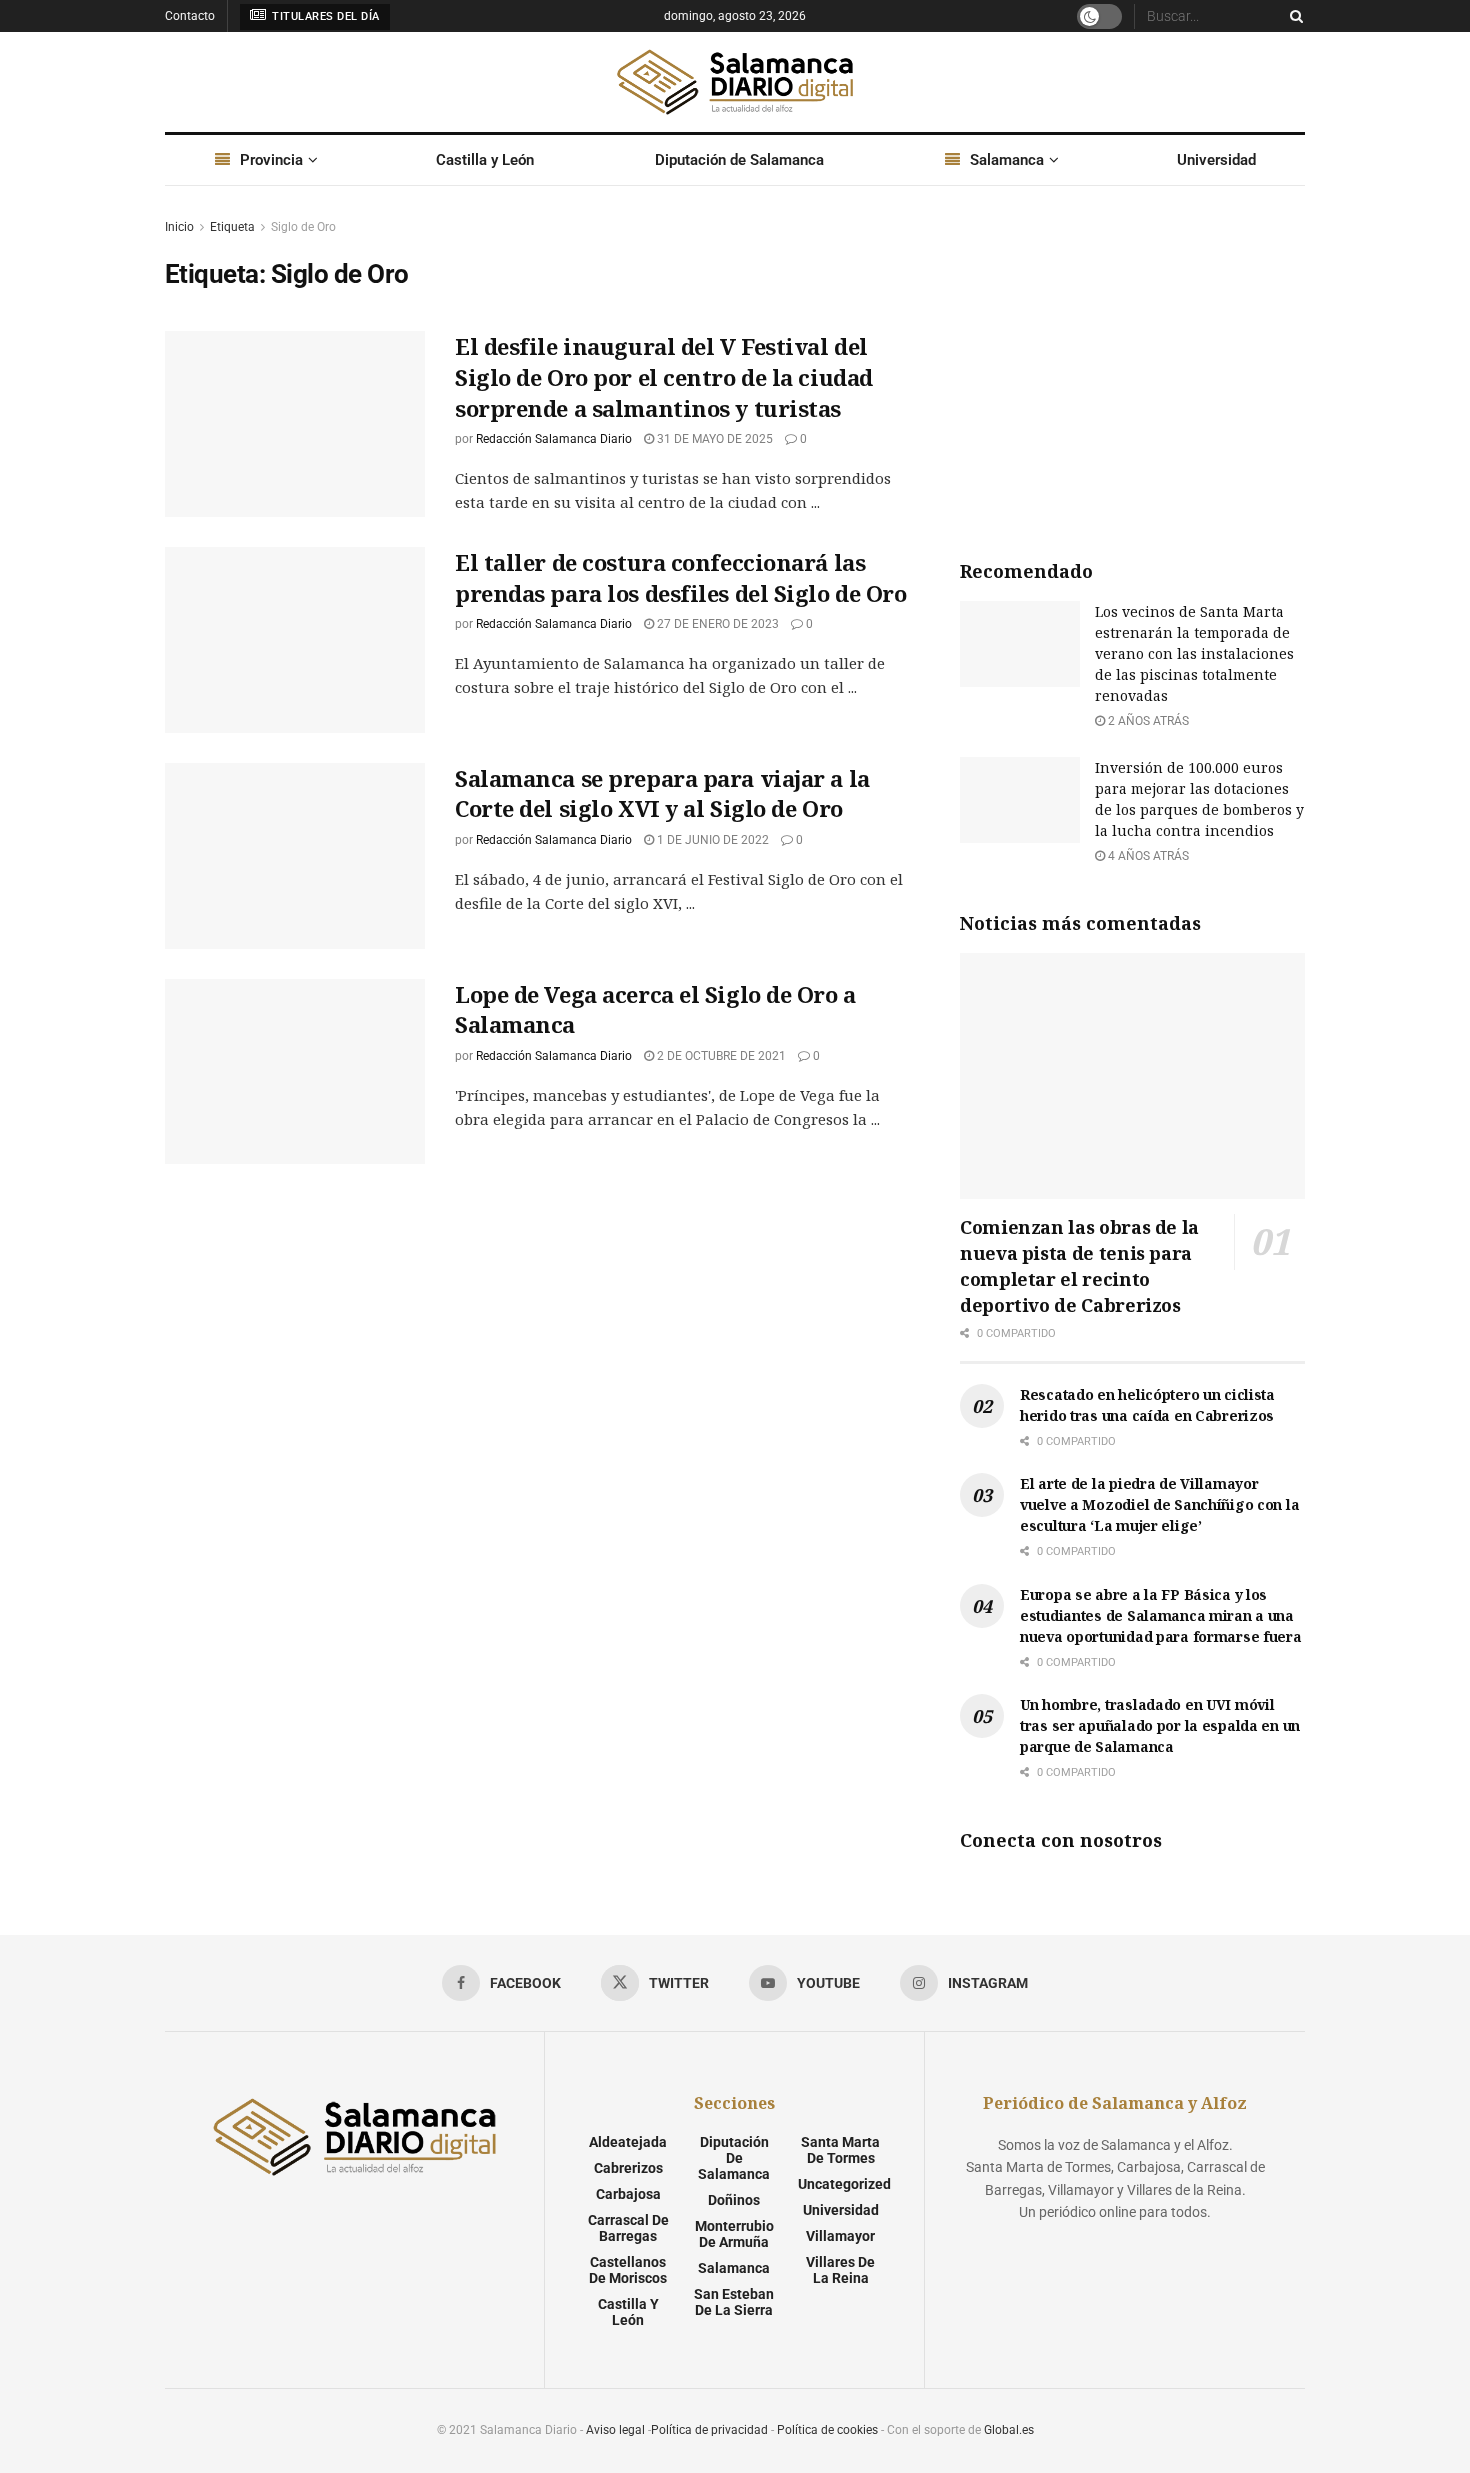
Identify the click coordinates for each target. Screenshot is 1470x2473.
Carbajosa (628, 2194)
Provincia (271, 160)
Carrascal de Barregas (628, 2228)
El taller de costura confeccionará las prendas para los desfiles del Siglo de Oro (681, 577)
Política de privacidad (709, 2430)
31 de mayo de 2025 (713, 439)
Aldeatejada (628, 2142)
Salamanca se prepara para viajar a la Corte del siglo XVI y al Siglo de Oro (662, 793)
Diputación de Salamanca (739, 160)
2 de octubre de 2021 (720, 1056)
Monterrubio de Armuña (734, 2234)
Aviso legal (615, 2430)
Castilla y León (485, 160)
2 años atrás (1147, 721)
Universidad (1216, 160)
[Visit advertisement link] (1132, 366)
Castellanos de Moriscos (628, 2270)
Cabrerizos (628, 2168)
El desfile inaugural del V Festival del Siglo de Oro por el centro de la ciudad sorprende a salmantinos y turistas (664, 377)
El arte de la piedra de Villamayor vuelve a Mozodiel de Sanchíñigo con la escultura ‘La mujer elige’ (1159, 1504)
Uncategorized (844, 2184)
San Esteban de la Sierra (734, 2302)
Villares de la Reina (840, 2270)
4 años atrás (1147, 856)
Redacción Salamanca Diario (554, 439)
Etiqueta (232, 227)
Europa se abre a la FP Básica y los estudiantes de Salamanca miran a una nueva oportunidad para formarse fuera (1161, 1615)
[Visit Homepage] (735, 82)
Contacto (190, 16)
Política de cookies (827, 2430)
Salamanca (1007, 160)
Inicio (179, 227)
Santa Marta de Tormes (840, 2150)
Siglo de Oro (303, 227)
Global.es (1009, 2430)
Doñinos (734, 2200)
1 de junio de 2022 (711, 840)
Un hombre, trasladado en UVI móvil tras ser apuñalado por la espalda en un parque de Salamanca (1160, 1725)
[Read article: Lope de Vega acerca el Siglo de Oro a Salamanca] (295, 1072)
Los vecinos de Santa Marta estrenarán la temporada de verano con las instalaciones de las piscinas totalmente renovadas (1194, 653)
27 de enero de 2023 (716, 624)
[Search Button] (1293, 16)
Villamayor (840, 2236)
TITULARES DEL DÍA (324, 16)
